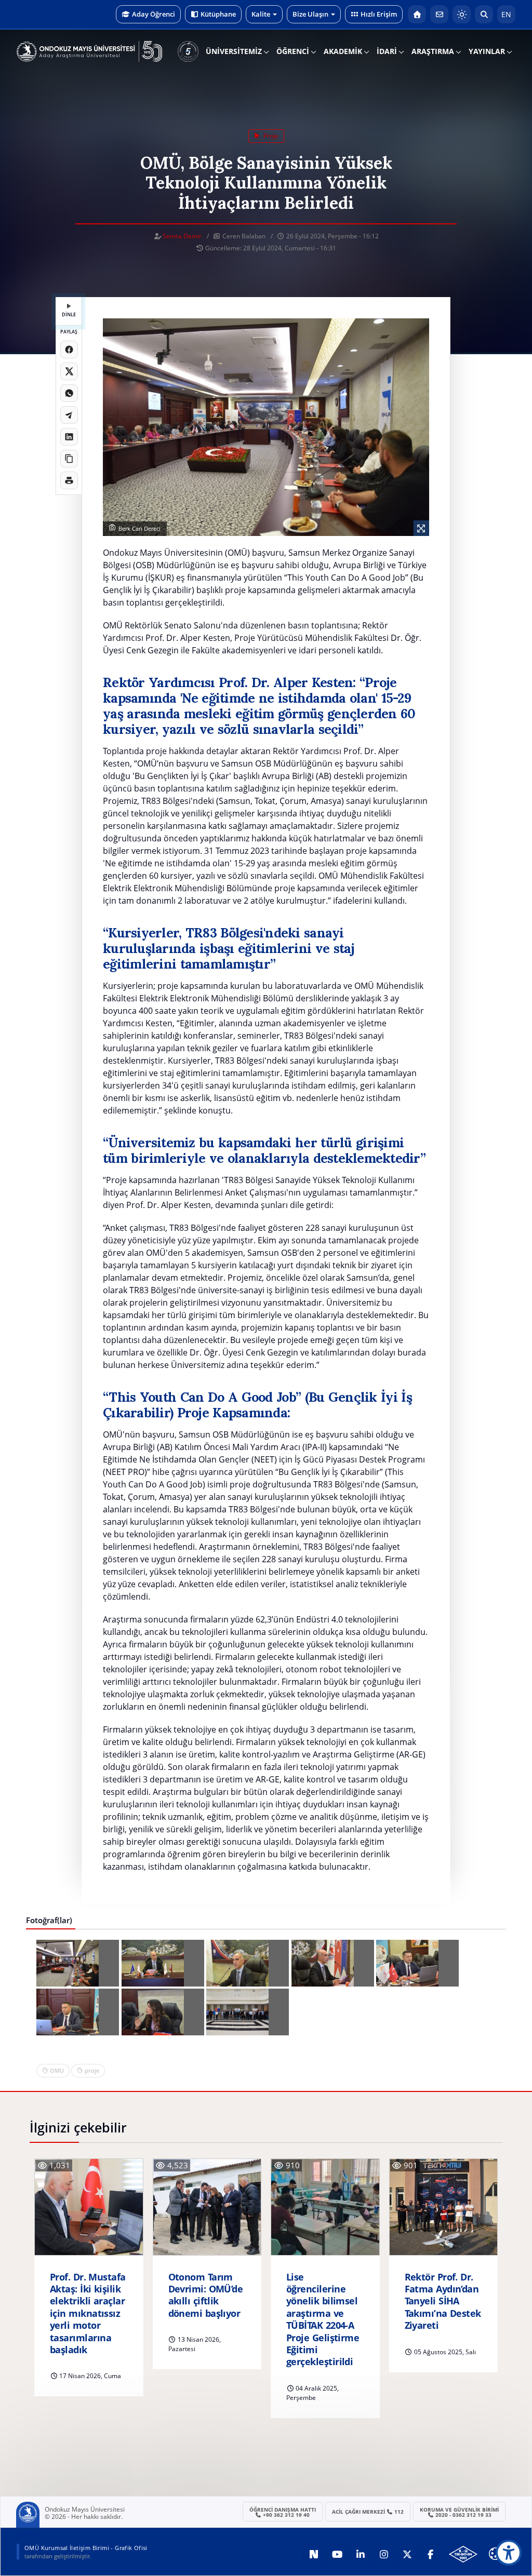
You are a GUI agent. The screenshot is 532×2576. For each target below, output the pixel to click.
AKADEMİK (343, 51)
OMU (57, 2070)
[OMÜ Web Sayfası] (89, 51)
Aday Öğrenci (154, 14)
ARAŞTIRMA (433, 51)
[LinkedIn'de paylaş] (69, 437)
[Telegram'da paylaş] (69, 415)
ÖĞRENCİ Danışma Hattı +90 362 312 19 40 (283, 2512)
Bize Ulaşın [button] (310, 14)
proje (270, 136)
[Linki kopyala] (69, 459)
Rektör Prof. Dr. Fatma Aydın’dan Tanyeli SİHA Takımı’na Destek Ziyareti (443, 2302)
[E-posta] (439, 14)
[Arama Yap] (484, 14)
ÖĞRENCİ (293, 51)
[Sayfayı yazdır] (69, 480)
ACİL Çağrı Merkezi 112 (368, 2512)
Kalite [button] (261, 14)
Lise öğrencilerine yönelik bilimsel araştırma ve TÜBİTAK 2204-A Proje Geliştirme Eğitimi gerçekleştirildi (323, 2320)
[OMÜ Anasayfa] (417, 14)
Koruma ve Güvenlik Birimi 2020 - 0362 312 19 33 (459, 2512)
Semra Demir (182, 236)
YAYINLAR (487, 51)
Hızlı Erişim (379, 14)
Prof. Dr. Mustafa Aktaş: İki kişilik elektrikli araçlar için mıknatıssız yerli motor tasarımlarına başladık (88, 2313)
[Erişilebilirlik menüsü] (509, 2553)
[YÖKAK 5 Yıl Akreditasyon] (188, 51)
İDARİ (387, 51)
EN (506, 14)
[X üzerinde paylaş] (69, 371)
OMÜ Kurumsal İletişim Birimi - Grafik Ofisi (86, 2548)
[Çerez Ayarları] (495, 2554)
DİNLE (69, 314)
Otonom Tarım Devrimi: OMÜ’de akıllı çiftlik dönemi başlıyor (206, 2295)
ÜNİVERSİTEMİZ (234, 51)
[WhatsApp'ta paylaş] (69, 393)
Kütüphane (218, 14)
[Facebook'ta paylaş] (69, 350)
